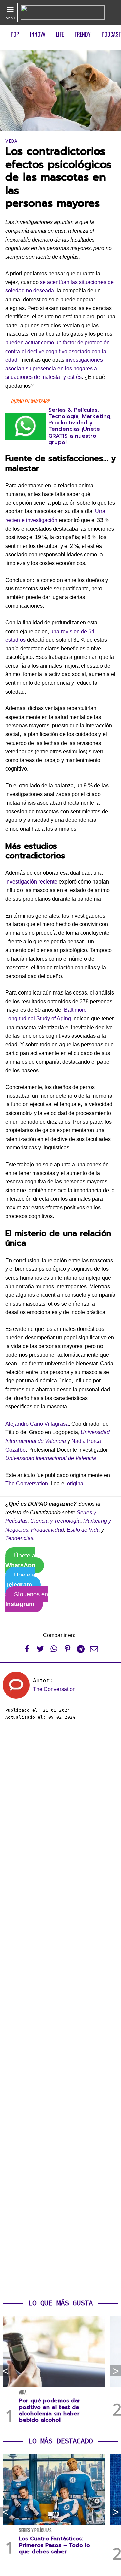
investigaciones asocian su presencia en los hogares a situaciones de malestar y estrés (54, 368)
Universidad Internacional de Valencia (51, 1458)
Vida (11, 141)
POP (15, 34)
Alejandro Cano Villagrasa (37, 1424)
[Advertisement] (61, 2010)
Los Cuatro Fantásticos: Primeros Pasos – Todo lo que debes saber (54, 2545)
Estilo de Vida (83, 1530)
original (76, 1483)
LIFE (60, 34)
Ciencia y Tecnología (55, 1521)
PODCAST (111, 34)
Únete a (20, 1560)
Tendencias (19, 1538)
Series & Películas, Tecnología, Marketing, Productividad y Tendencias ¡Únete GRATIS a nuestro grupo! (80, 426)
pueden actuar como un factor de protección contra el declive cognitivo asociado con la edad (57, 351)
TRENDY (83, 34)
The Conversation (27, 1483)
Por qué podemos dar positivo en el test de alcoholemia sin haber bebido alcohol (50, 2410)
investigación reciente (31, 882)
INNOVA (38, 34)
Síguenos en (27, 1599)
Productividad (47, 1530)
